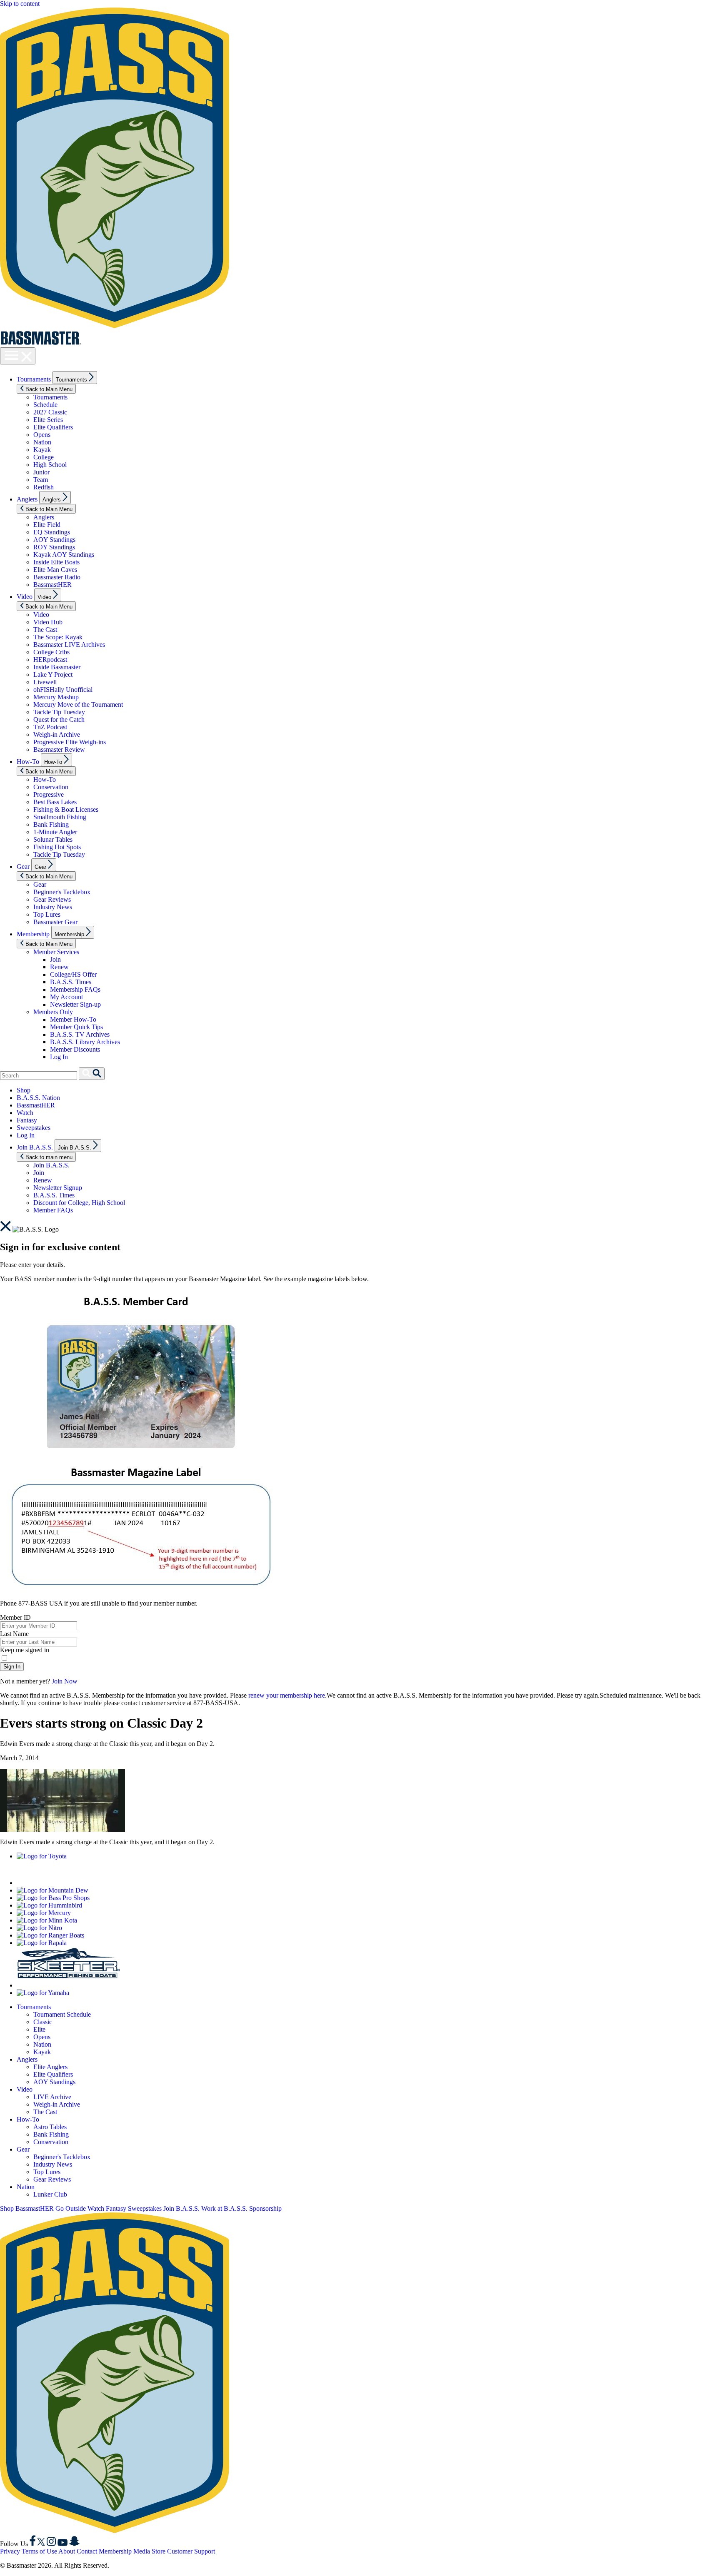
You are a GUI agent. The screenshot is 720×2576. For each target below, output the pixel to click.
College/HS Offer (73, 974)
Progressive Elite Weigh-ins (70, 742)
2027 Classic (50, 412)
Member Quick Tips (76, 1027)
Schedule (45, 405)
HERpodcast (50, 660)
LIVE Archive (52, 2097)
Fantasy (27, 1120)
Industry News (53, 907)
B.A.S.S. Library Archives (85, 1042)
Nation (42, 442)
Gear (23, 867)
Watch (25, 1113)
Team (41, 480)
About (67, 2551)
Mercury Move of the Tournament (78, 704)
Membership (33, 934)
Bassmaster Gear (55, 922)
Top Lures (47, 914)
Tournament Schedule (62, 2014)
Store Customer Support (183, 2551)
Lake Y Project (53, 675)
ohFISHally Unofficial (63, 690)
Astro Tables (50, 2127)
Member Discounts (75, 1049)
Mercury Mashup (56, 697)
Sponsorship (265, 2208)
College (44, 457)
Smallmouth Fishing (60, 817)
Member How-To (73, 1019)
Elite (39, 2029)
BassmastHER (52, 585)
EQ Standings (52, 532)
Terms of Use (39, 2551)
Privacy (10, 2551)
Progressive (49, 794)
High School (50, 465)
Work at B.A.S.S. (224, 2208)
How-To (28, 762)
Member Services (56, 952)
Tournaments (34, 379)
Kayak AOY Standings (64, 555)
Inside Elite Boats (56, 562)
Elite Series (48, 420)
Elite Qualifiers (53, 427)
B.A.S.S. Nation (38, 1098)
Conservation (51, 787)
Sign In (12, 1667)
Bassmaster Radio (57, 577)
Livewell (45, 682)
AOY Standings (54, 540)
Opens (42, 435)
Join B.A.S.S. (35, 1147)
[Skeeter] (69, 1985)
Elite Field (47, 525)
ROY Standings (54, 547)
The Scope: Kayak (58, 637)
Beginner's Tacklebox (62, 892)
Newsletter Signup (58, 1188)
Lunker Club (50, 2194)
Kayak (42, 450)
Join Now (65, 1681)
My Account (66, 997)
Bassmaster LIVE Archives (69, 645)
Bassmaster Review (59, 749)
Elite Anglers (50, 2067)
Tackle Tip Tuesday (59, 712)
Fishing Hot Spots (57, 847)
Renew (59, 967)
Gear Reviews (52, 899)
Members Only (53, 1012)
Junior (41, 472)
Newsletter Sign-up (75, 1004)
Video (25, 597)
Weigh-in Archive (57, 734)
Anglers (27, 499)
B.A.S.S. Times (71, 982)
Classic (43, 2022)
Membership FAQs (75, 989)
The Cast (45, 630)
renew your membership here (287, 1695)
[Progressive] (121, 1883)
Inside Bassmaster (57, 667)
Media (142, 2551)
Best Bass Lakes (55, 802)
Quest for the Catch (59, 719)
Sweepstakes (34, 1128)
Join (55, 959)
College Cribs (51, 652)
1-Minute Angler (55, 832)
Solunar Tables (53, 839)
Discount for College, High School (79, 1203)
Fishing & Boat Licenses (66, 809)
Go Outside (71, 2208)
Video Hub (48, 622)
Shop (24, 1090)
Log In (59, 1057)
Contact (87, 2551)
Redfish (44, 487)
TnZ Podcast (50, 727)
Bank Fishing (51, 824)
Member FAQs (53, 1210)
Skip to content (20, 4)
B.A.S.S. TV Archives (80, 1034)
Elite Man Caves (55, 570)
